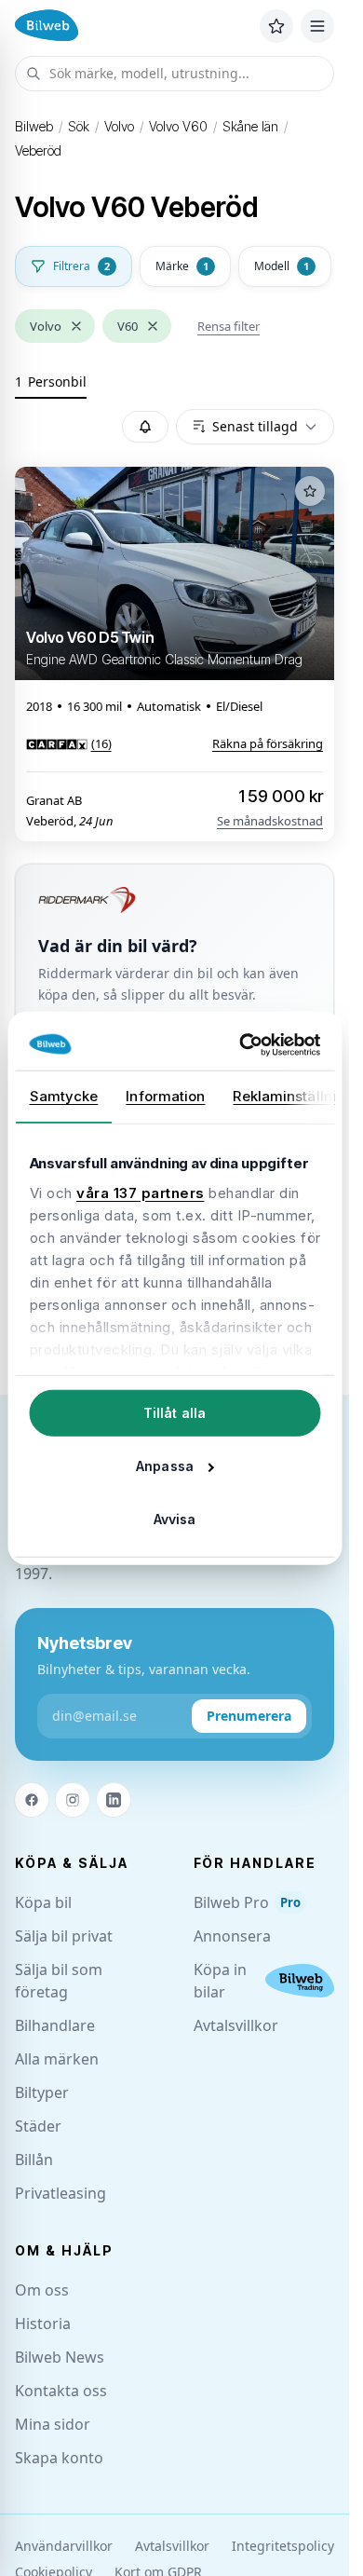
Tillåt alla (175, 1413)
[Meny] (317, 26)
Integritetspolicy (283, 2546)
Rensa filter (229, 326)
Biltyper (42, 2092)
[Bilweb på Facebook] (32, 1800)
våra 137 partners (141, 1192)
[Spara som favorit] (310, 491)
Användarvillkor (64, 2546)
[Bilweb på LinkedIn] (114, 1800)
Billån (34, 2160)
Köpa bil (43, 1902)
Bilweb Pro (247, 1902)
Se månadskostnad (270, 821)
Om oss (42, 2290)
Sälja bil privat (64, 1936)
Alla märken (57, 2059)
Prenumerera (249, 1716)
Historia (43, 2324)
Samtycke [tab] (63, 1096)
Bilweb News (60, 2357)
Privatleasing (60, 2193)
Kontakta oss (61, 2391)
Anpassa (165, 1466)
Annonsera (232, 1936)
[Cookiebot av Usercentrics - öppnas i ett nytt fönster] (243, 1044)
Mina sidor (53, 2424)
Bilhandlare (55, 2025)
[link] (69, 743)
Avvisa (175, 1519)
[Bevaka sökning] (145, 427)
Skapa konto (59, 2458)
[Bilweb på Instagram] (73, 1800)
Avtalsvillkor (236, 2025)
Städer (38, 2126)
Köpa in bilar (220, 1981)
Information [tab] (165, 1096)
